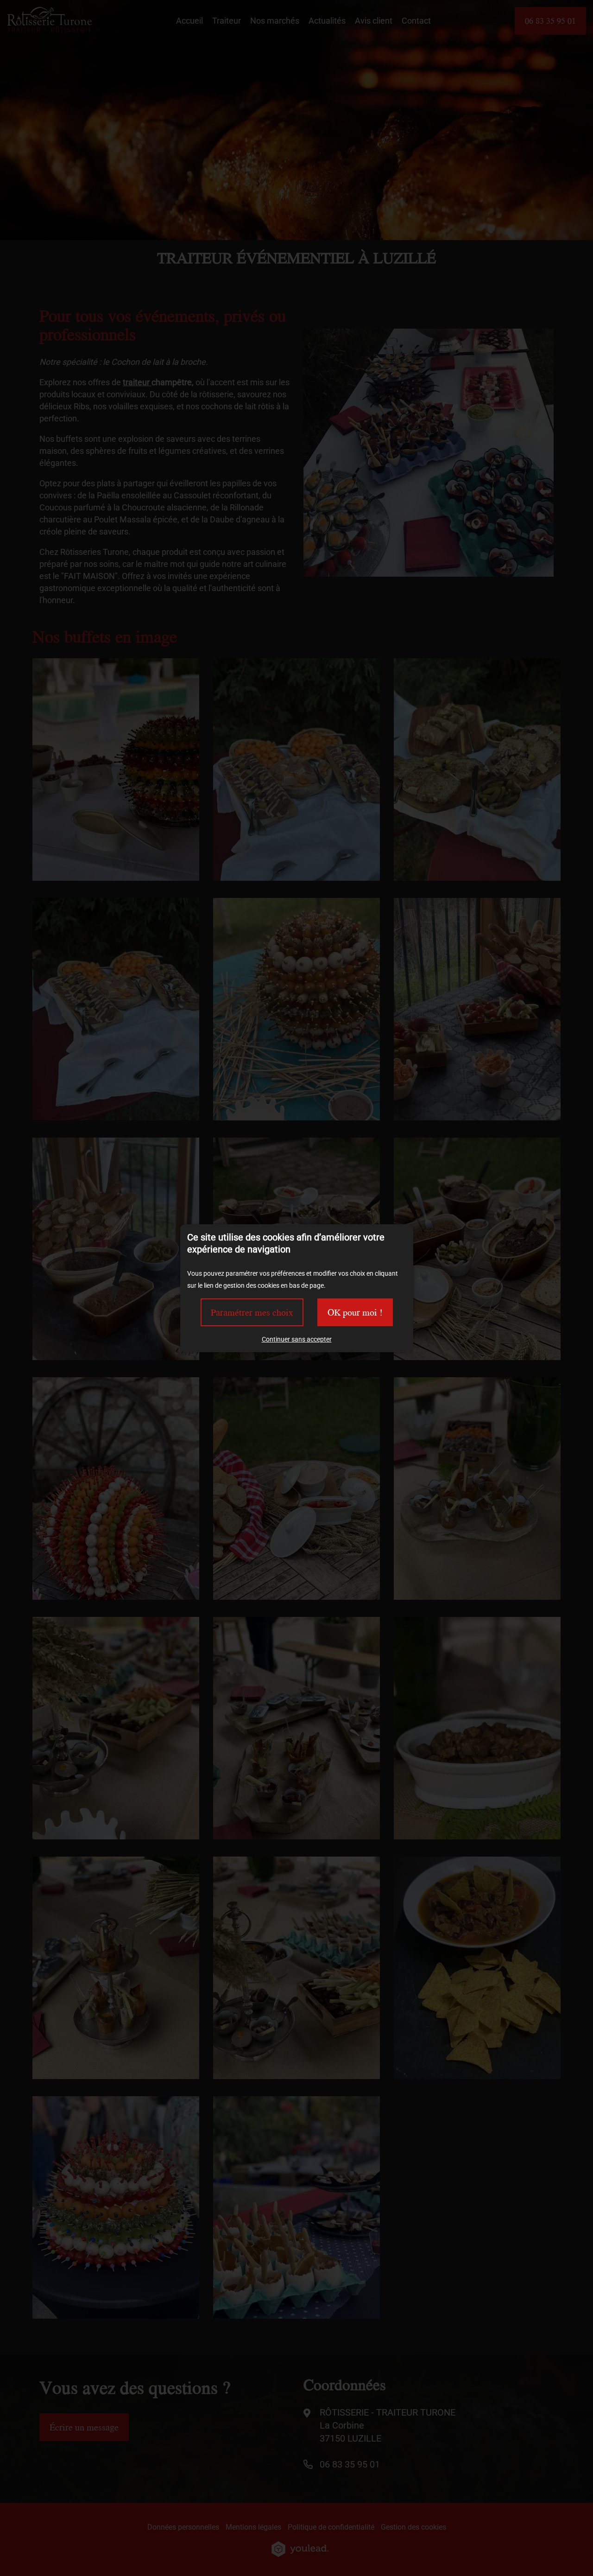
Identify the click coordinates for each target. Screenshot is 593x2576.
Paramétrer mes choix (252, 1312)
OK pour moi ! (355, 1312)
